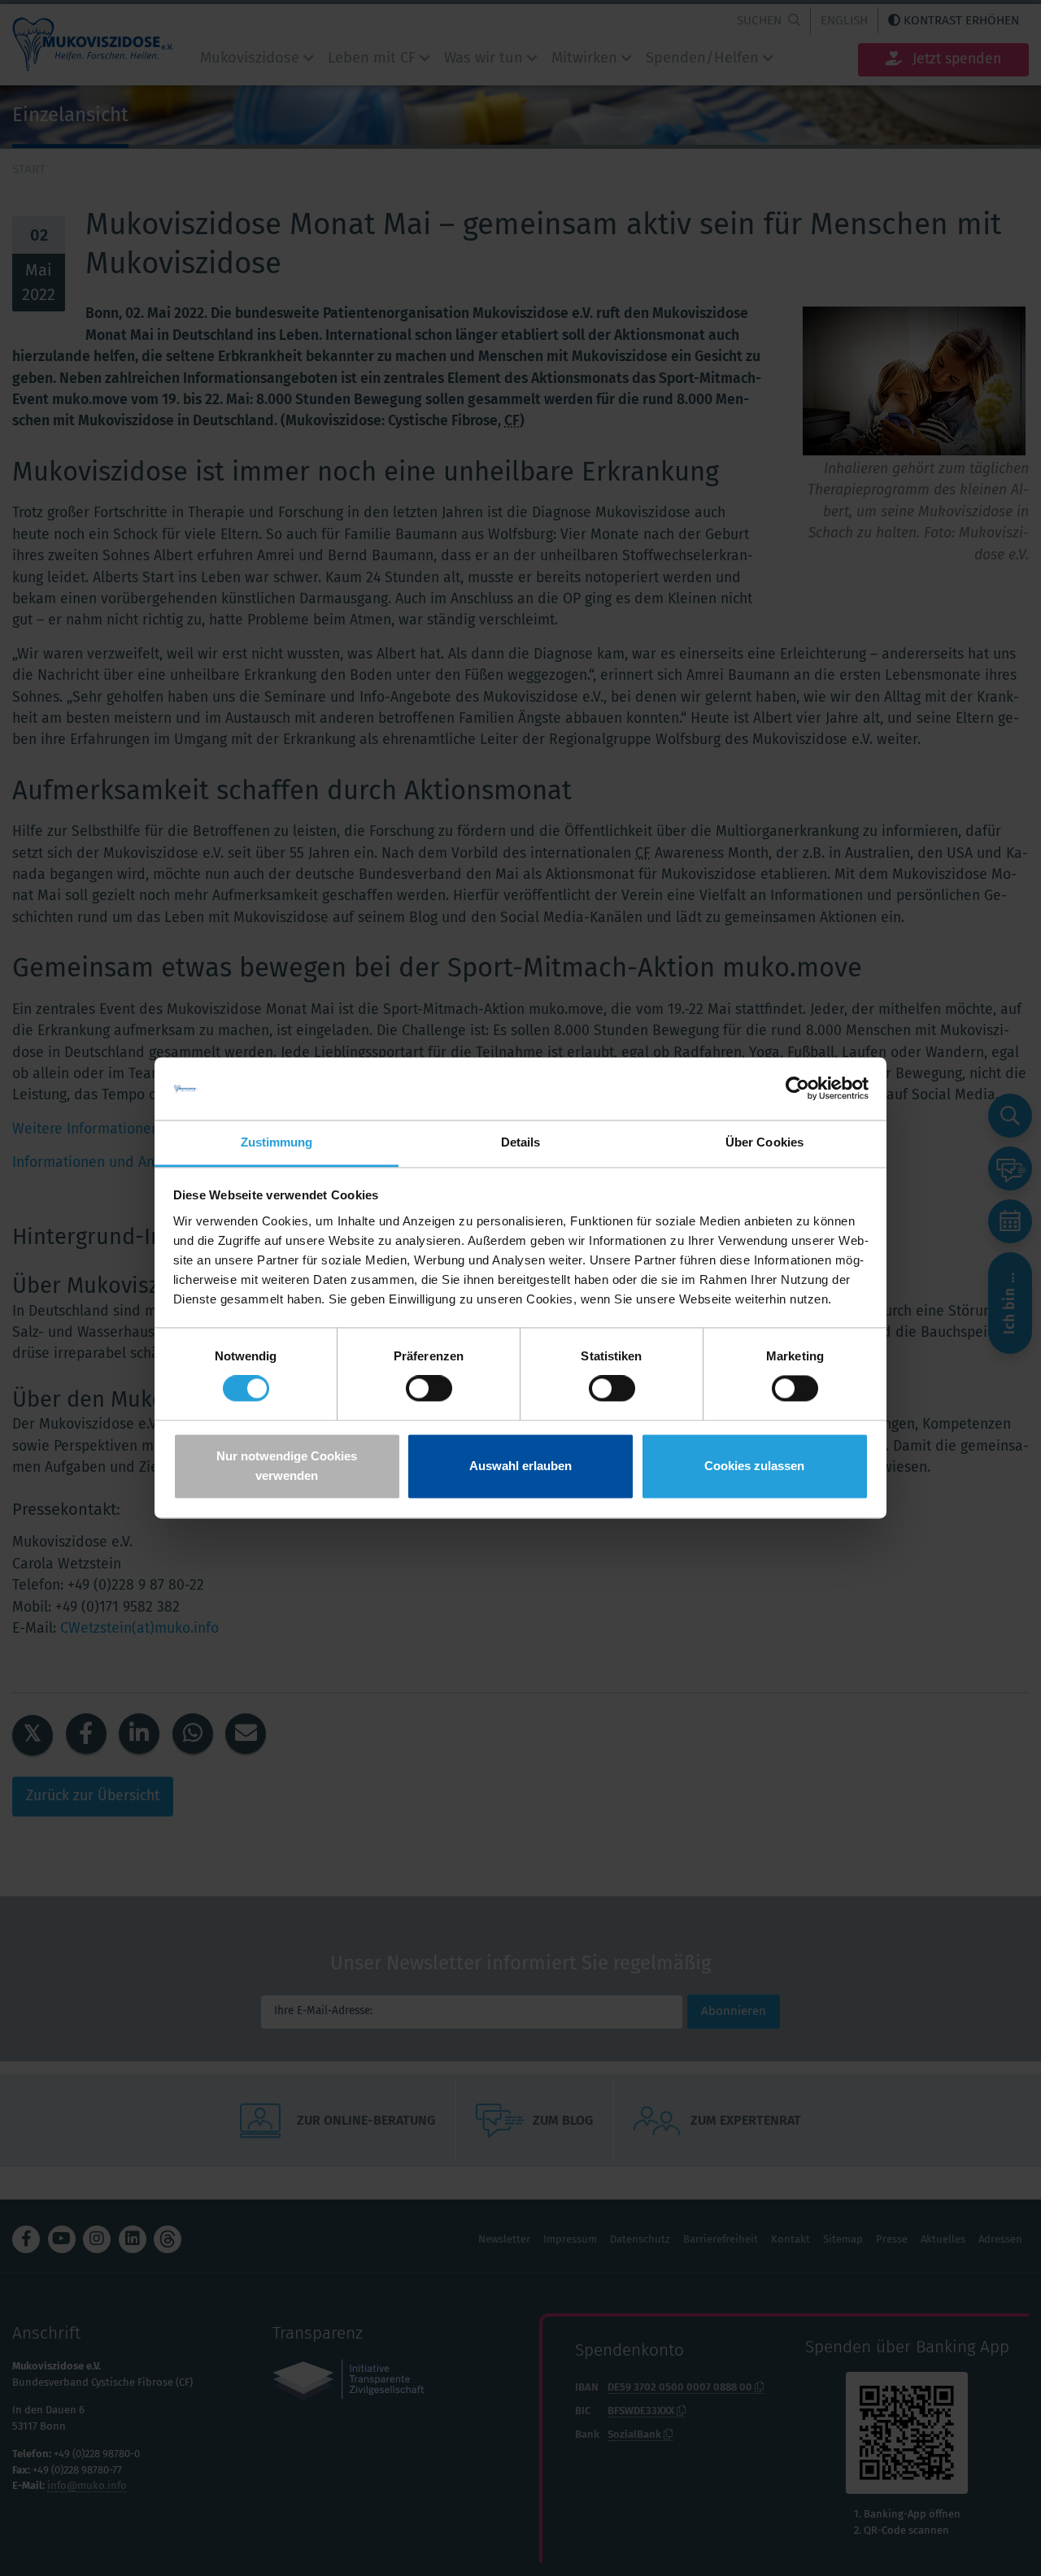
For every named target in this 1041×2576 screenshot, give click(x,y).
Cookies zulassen (754, 1466)
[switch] (429, 1389)
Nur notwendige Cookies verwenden (287, 1466)
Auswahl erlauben (520, 1466)
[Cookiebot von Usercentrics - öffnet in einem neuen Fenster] (797, 1089)
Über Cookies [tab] (764, 1142)
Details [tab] (521, 1142)
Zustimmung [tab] (277, 1142)
